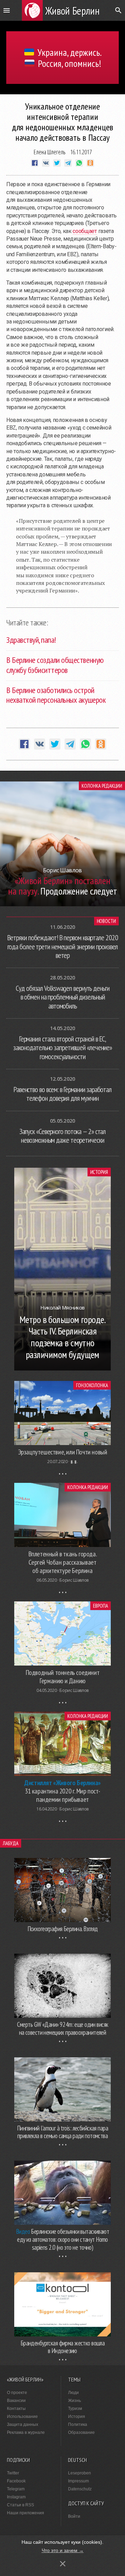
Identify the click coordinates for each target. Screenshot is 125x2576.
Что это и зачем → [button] (63, 2550)
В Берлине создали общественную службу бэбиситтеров (55, 665)
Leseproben (80, 2473)
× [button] (63, 2564)
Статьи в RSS (20, 2505)
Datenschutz (80, 2489)
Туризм (75, 2409)
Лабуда (11, 1843)
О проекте (17, 2393)
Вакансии (16, 2401)
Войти (74, 2516)
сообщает (85, 231)
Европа (101, 1606)
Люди (73, 2393)
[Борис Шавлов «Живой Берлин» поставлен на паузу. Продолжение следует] (62, 904)
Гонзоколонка (92, 1385)
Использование (22, 2417)
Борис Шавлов (74, 1580)
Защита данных (23, 2424)
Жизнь (74, 2401)
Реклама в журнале (26, 2432)
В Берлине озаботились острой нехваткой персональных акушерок (56, 695)
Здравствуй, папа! (31, 640)
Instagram (16, 2497)
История (99, 1172)
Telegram (16, 2489)
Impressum (78, 2481)
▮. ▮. (74, 1462)
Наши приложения (26, 2513)
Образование (81, 2432)
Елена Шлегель (50, 152)
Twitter (13, 2473)
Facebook (16, 2481)
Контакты (16, 2409)
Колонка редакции (102, 786)
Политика (78, 2424)
